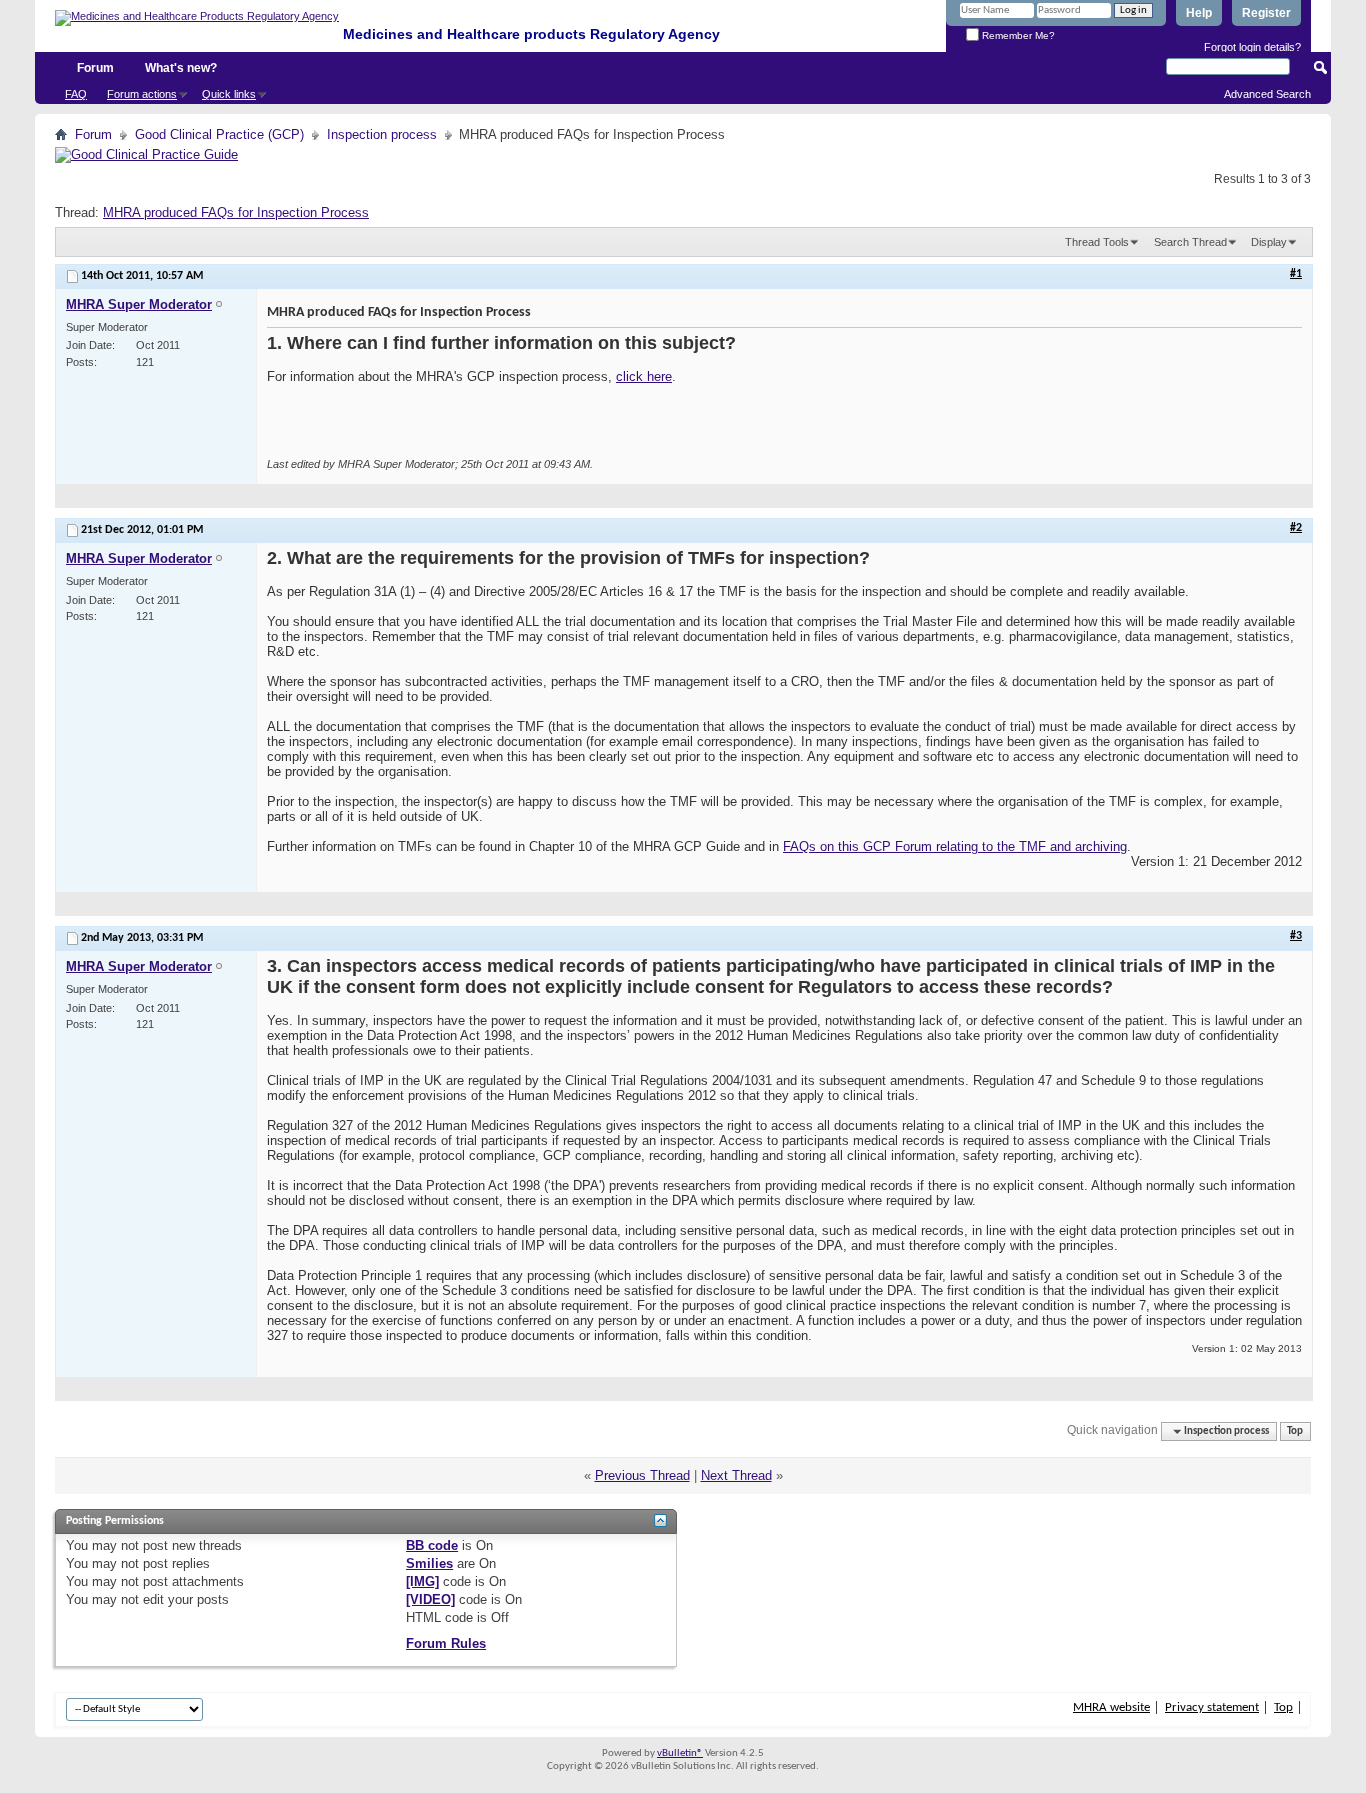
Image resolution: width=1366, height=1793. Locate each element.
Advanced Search (1267, 94)
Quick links (229, 94)
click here (644, 376)
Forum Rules (446, 1643)
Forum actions (142, 94)
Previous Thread (642, 1475)
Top (1295, 1431)
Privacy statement (1212, 1707)
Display (1269, 242)
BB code (432, 1545)
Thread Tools (1097, 242)
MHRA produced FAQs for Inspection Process (236, 212)
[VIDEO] (430, 1599)
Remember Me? (1017, 35)
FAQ (76, 94)
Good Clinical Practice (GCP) (219, 134)
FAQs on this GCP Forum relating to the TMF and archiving (955, 846)
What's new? (181, 68)
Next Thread (736, 1475)
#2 (1296, 528)
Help (1199, 13)
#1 (1296, 274)
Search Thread (1190, 242)
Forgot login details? (1252, 47)
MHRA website (1111, 1707)
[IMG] (422, 1581)
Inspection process (382, 134)
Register (1266, 13)
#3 (1296, 936)
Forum (95, 68)
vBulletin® (680, 1753)
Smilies (429, 1563)
